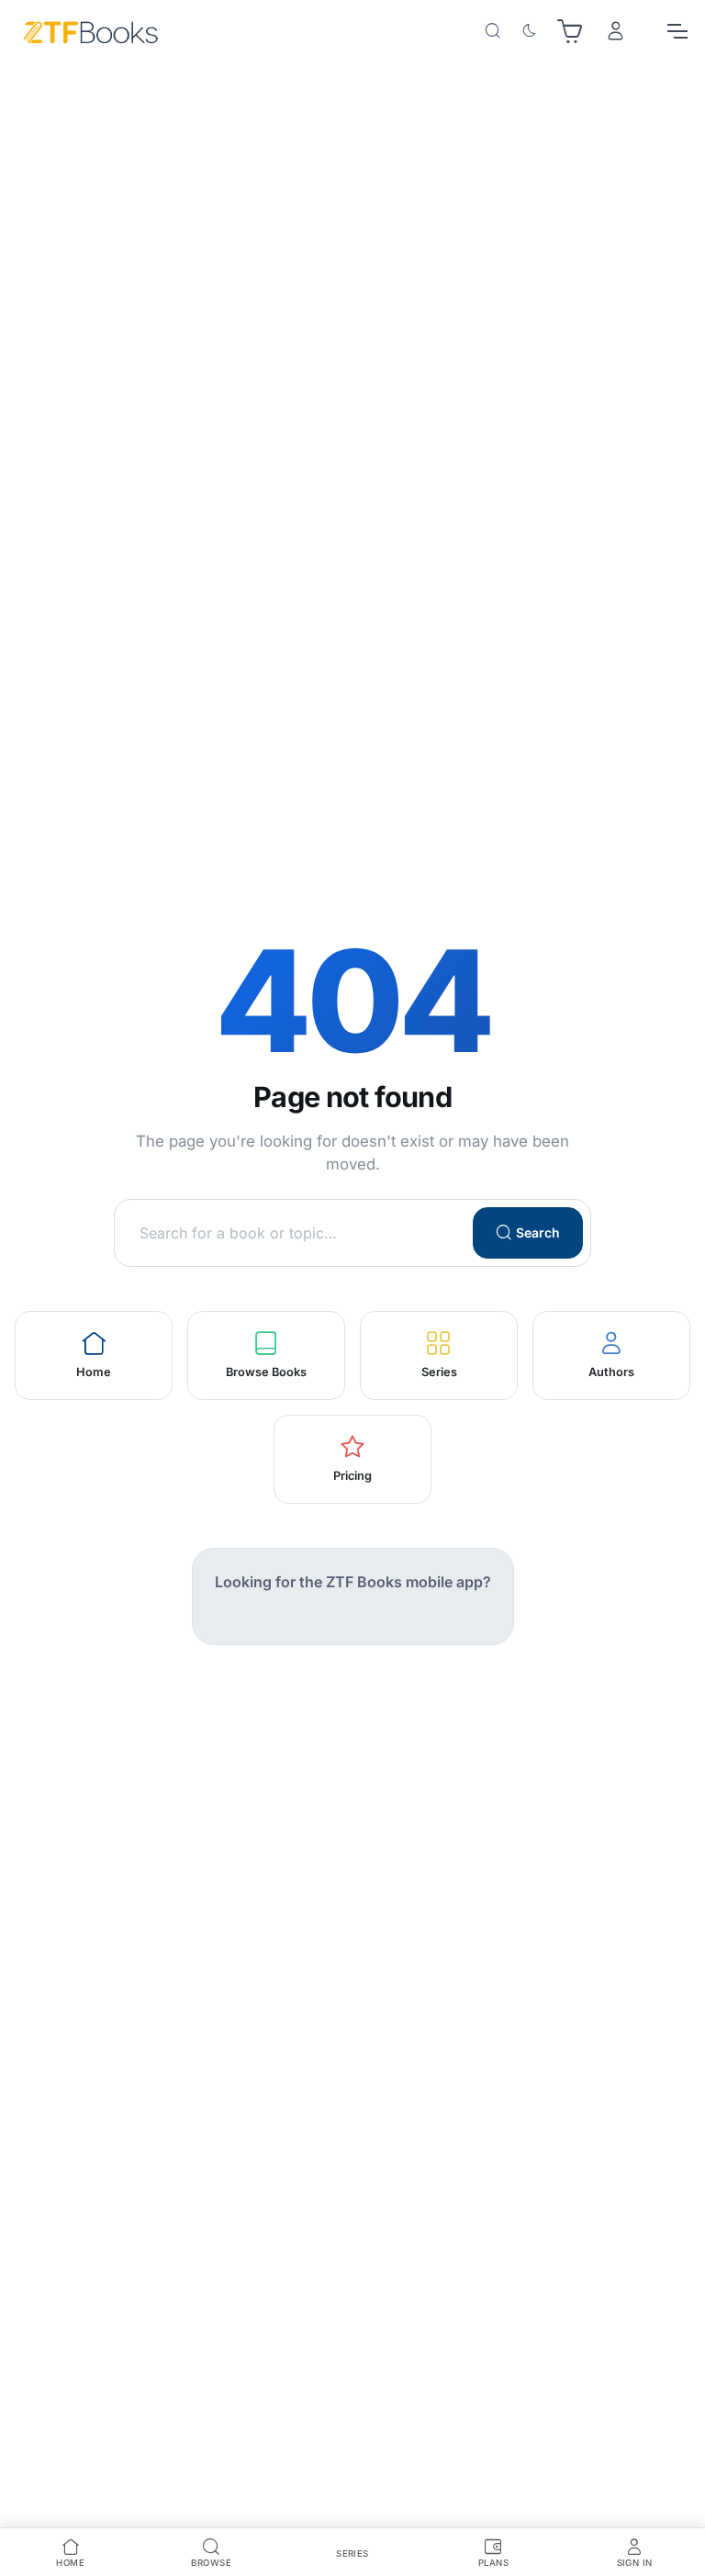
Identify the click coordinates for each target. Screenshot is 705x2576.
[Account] (615, 32)
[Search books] (493, 31)
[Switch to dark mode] (530, 31)
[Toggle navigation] (677, 31)
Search (538, 1232)
